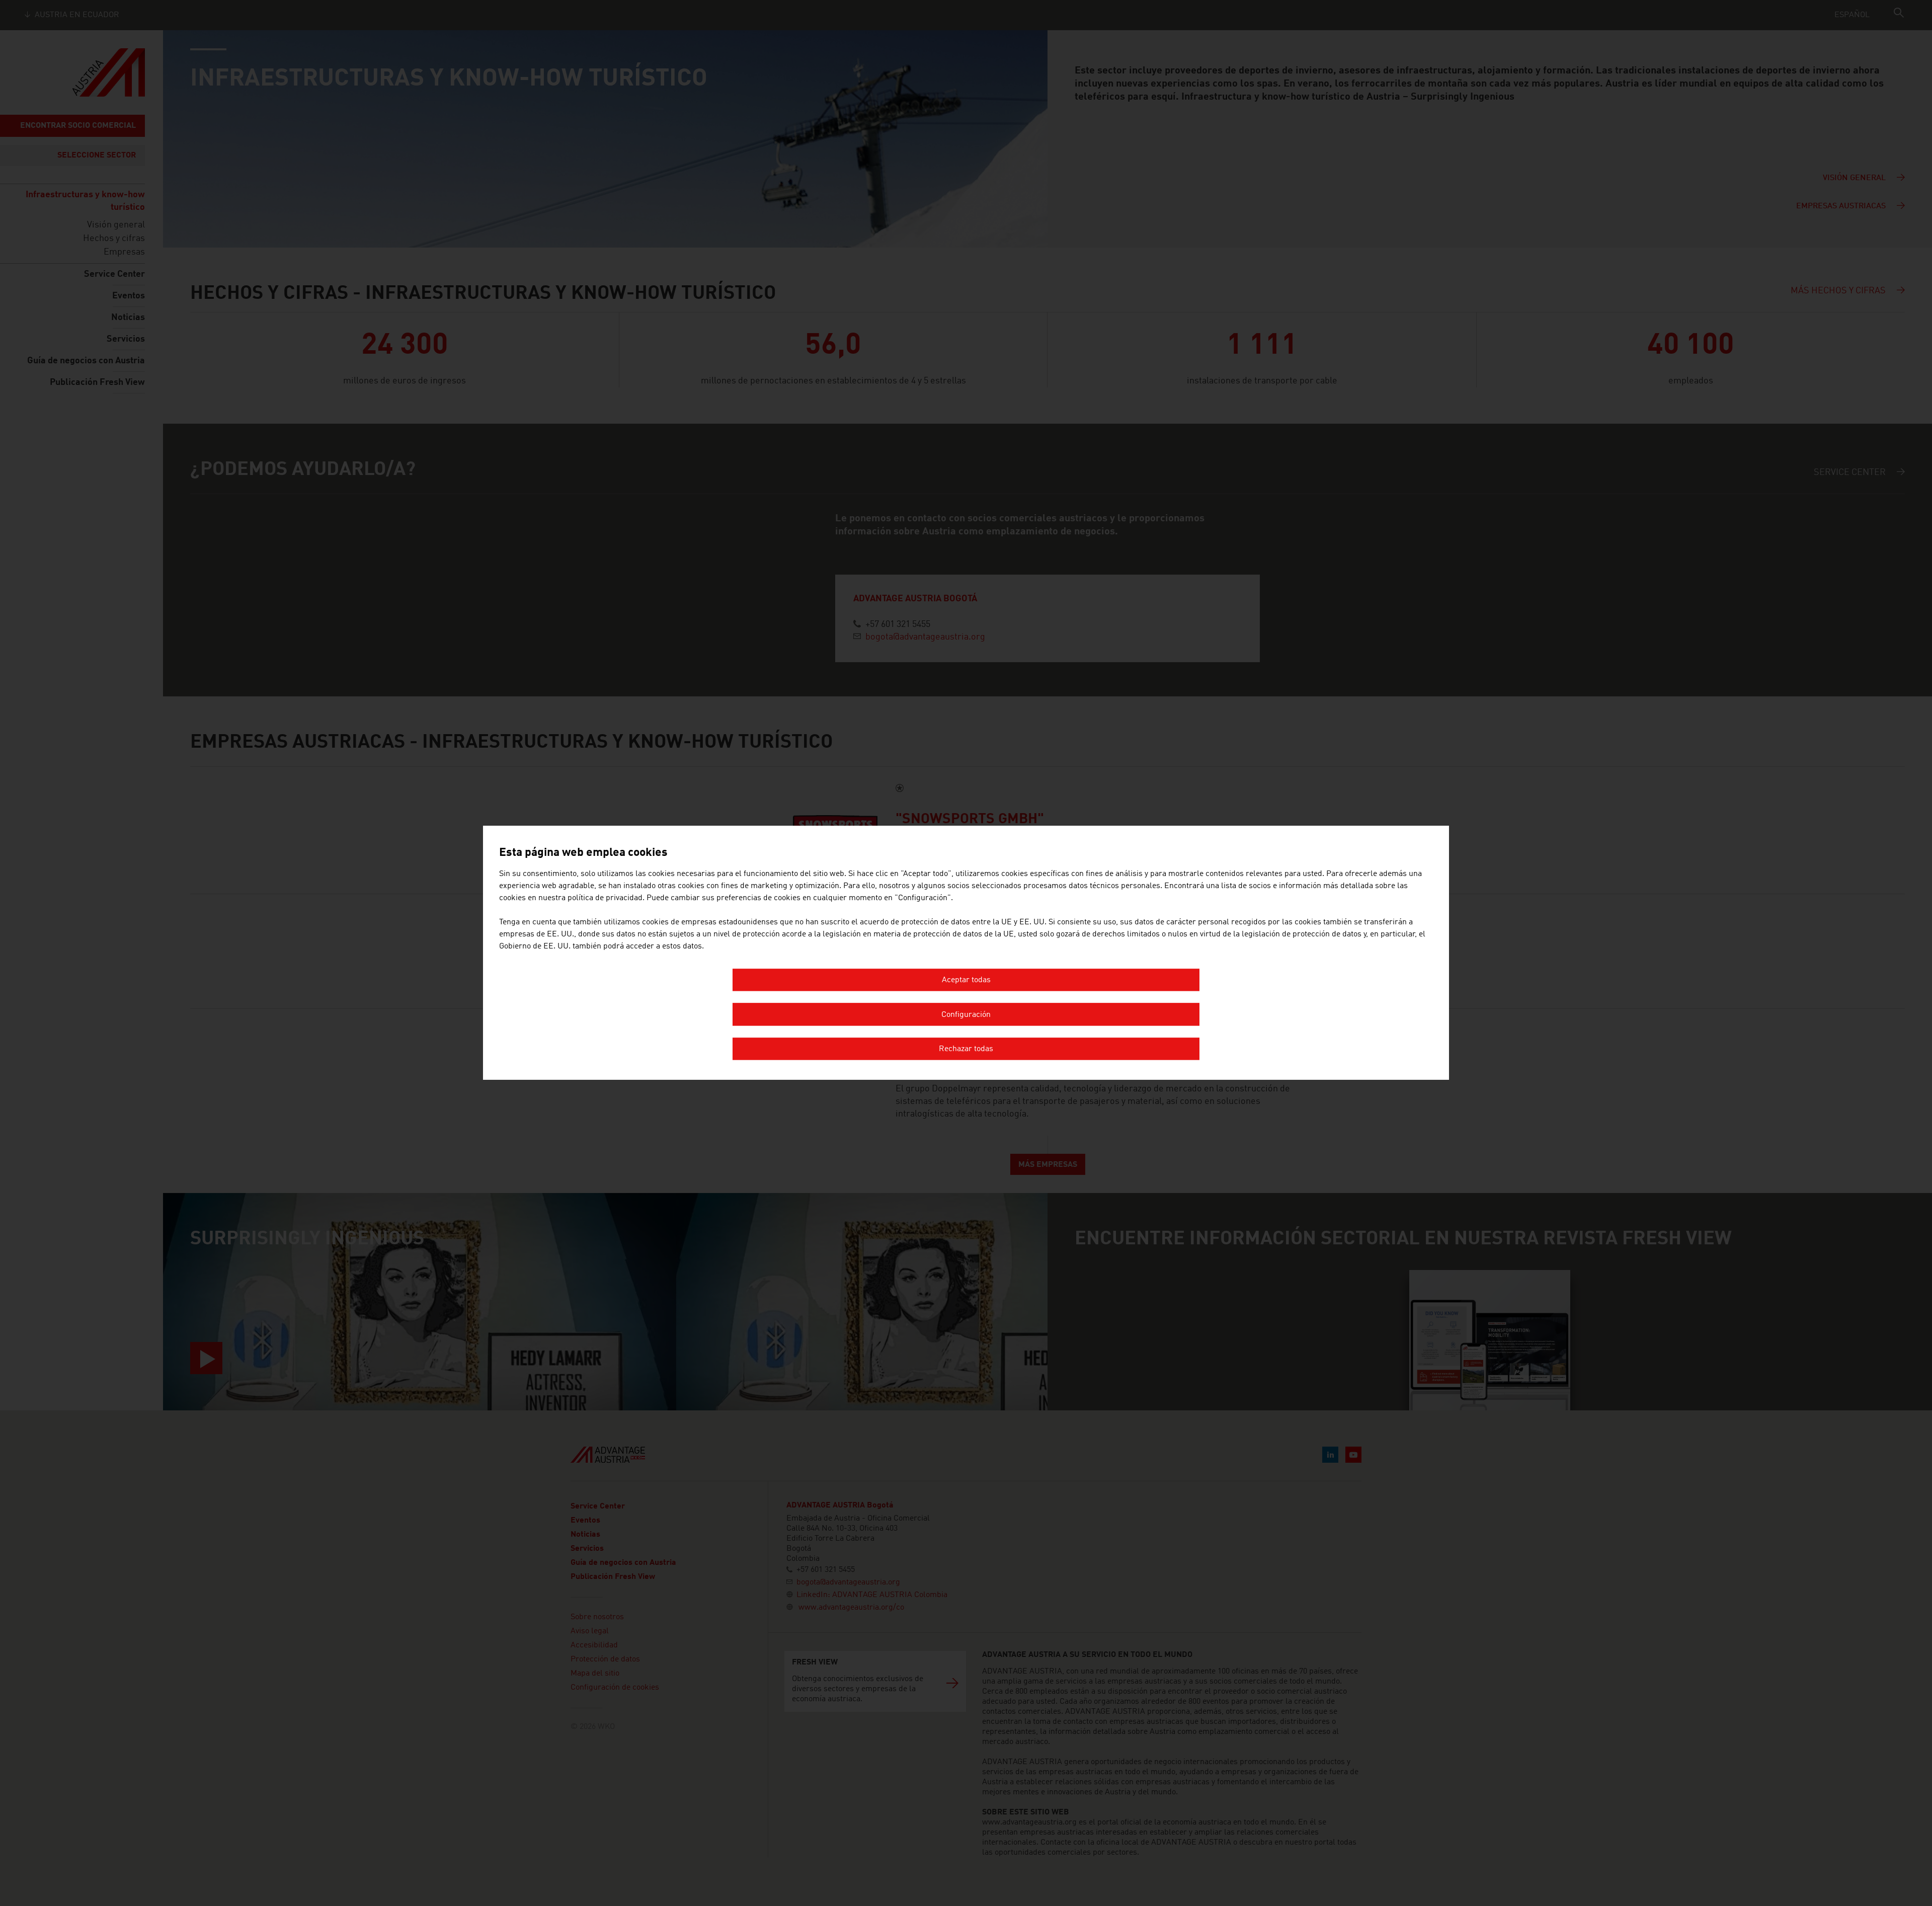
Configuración (966, 1015)
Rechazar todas (966, 1050)
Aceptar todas (966, 981)
